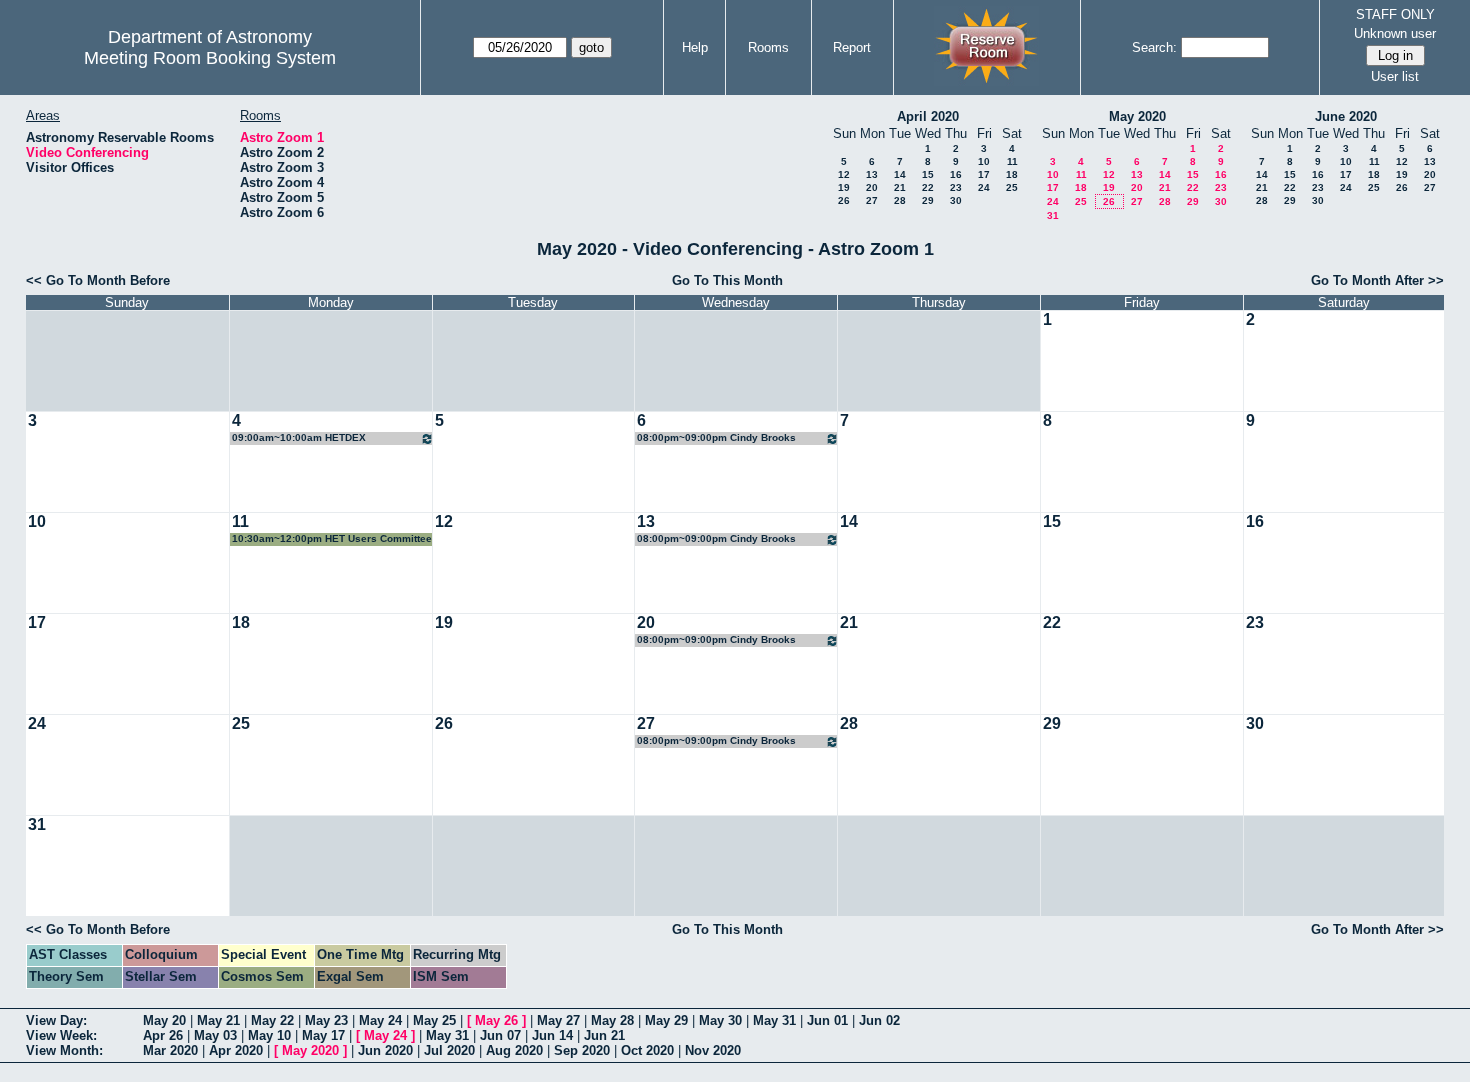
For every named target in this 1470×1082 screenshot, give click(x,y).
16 (956, 174)
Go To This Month (727, 280)
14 (900, 174)
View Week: (61, 1035)
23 (956, 187)
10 (984, 161)
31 (1053, 215)
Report (852, 47)
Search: (1154, 47)
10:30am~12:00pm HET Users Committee (332, 538)
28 (900, 200)
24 (984, 187)
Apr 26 (163, 1035)
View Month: (64, 1050)
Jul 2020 (449, 1050)
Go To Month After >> (1377, 280)
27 (872, 200)
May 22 (272, 1020)
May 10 (269, 1035)
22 (928, 187)
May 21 (218, 1020)
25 (1012, 187)
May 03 (215, 1035)
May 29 (666, 1020)
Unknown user (1395, 33)
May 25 (434, 1020)
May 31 (774, 1020)
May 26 (496, 1020)
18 (1012, 174)
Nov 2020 (713, 1050)
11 (1012, 161)
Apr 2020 (236, 1050)
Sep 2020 (582, 1050)
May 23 (326, 1020)
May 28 (612, 1020)
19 (844, 187)
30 (956, 200)
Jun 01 (827, 1020)
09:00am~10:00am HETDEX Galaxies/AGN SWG (299, 438)
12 (844, 174)
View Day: (56, 1020)
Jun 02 (879, 1020)
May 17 (323, 1035)
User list (1395, 76)
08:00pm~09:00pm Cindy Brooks (716, 437)
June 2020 (1346, 116)
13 (872, 174)
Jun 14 (552, 1035)
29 (928, 200)
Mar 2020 (170, 1050)
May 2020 (1137, 116)
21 (900, 187)
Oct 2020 (647, 1050)
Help (695, 47)
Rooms (768, 47)
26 (844, 200)
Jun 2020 (385, 1050)
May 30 (720, 1020)
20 (872, 187)
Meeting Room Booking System (210, 58)
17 (984, 174)
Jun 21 (604, 1035)
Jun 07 (500, 1035)
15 (928, 174)
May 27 (558, 1020)
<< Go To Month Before (98, 280)
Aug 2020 (514, 1050)
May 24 (380, 1020)
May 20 (164, 1020)
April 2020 (928, 116)
